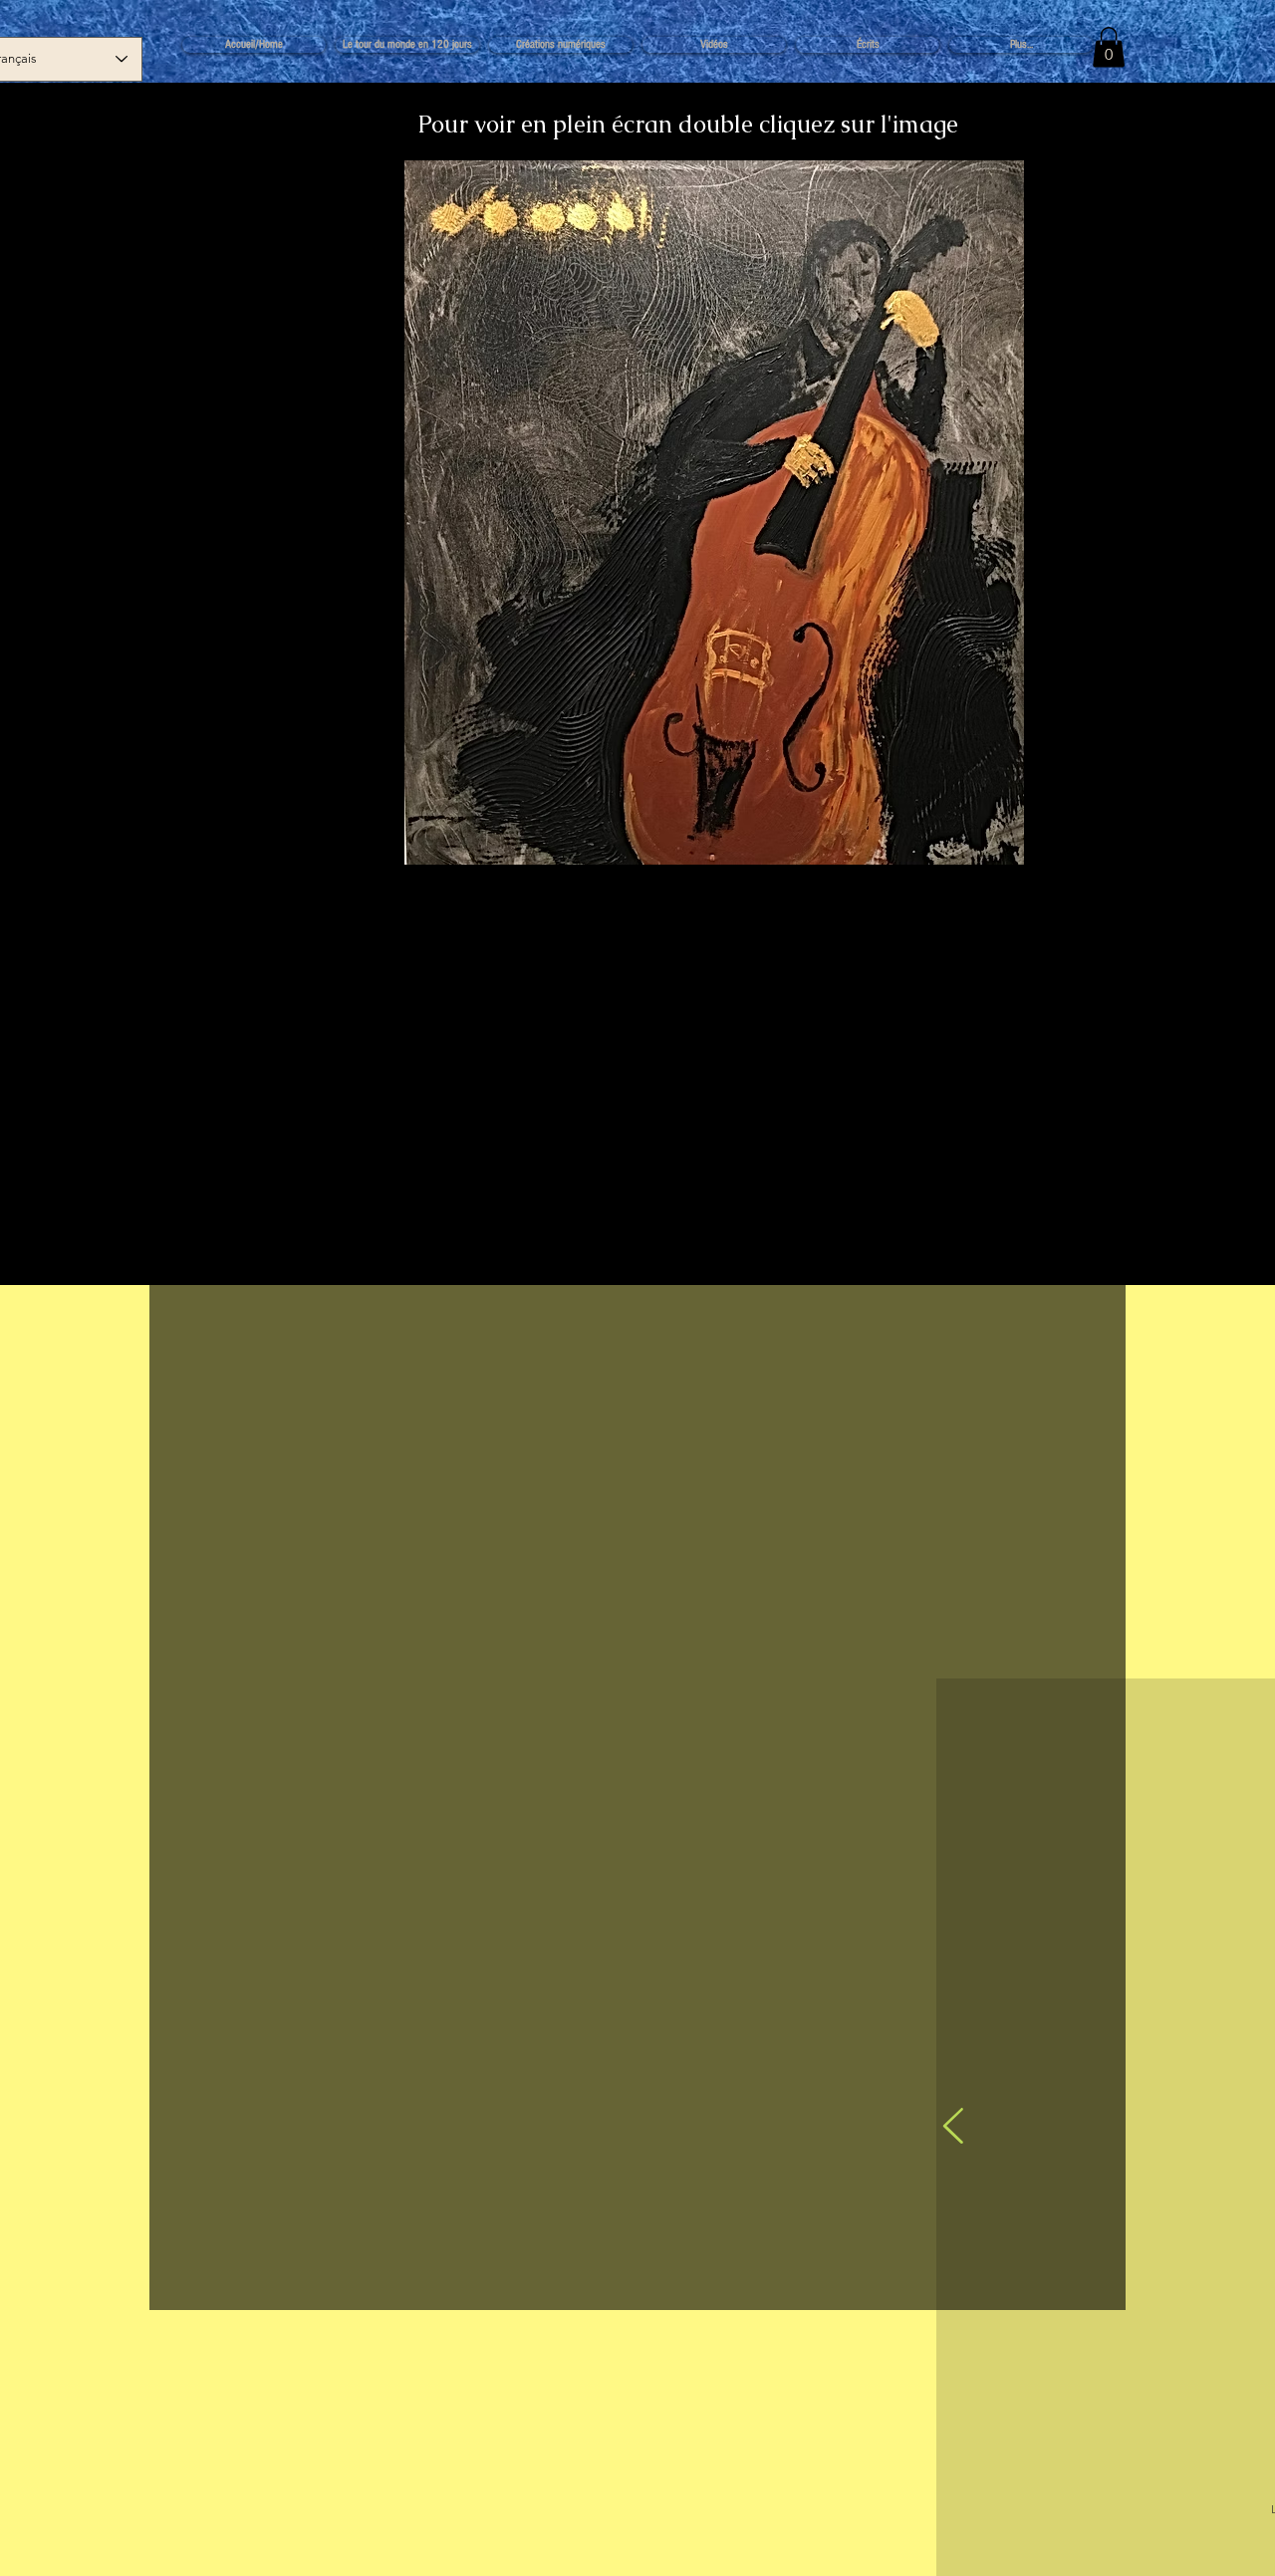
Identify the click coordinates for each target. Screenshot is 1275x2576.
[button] (1109, 47)
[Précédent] (953, 2127)
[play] (975, 847)
